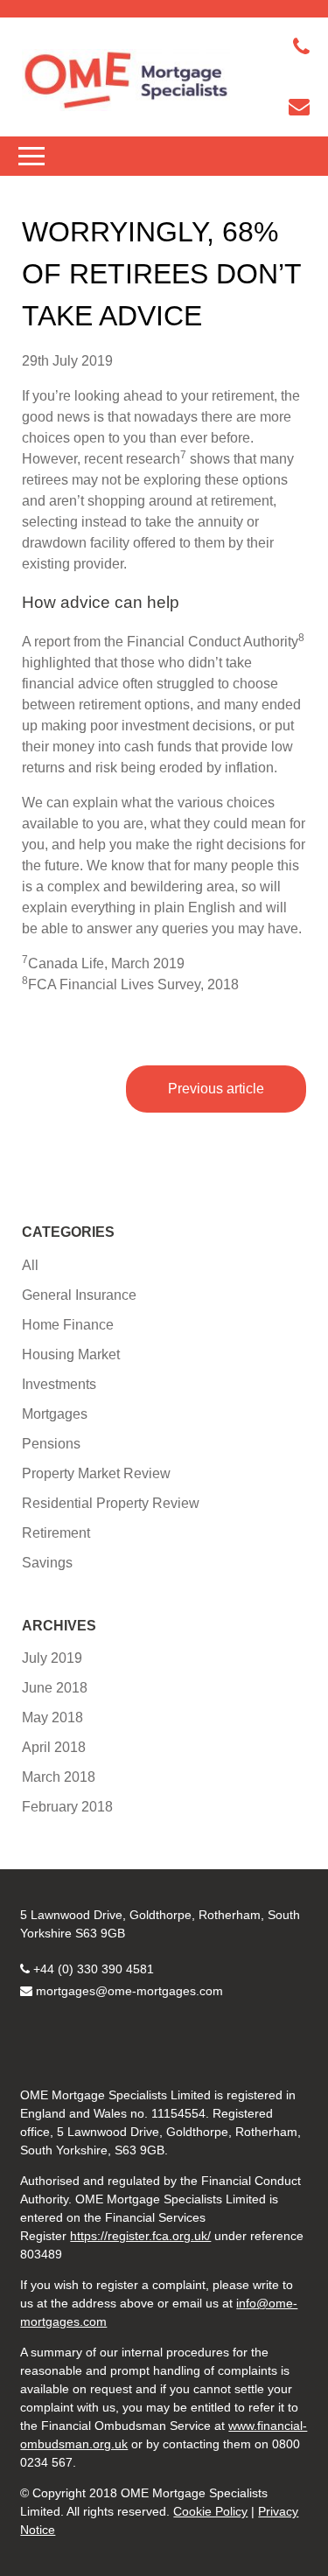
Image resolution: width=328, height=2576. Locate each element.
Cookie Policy (210, 2511)
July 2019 (52, 1658)
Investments (59, 1384)
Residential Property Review (111, 1503)
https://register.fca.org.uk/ (140, 2236)
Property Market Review (96, 1473)
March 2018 (59, 1777)
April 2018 (54, 1747)
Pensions (51, 1444)
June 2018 (55, 1688)
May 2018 (52, 1717)
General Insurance (79, 1295)
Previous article (216, 1089)
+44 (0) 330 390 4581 (94, 1969)
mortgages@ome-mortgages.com (129, 1991)
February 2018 (67, 1807)
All (30, 1265)
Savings (47, 1563)
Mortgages (55, 1414)
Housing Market (71, 1354)
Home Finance (68, 1325)
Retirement (56, 1533)
